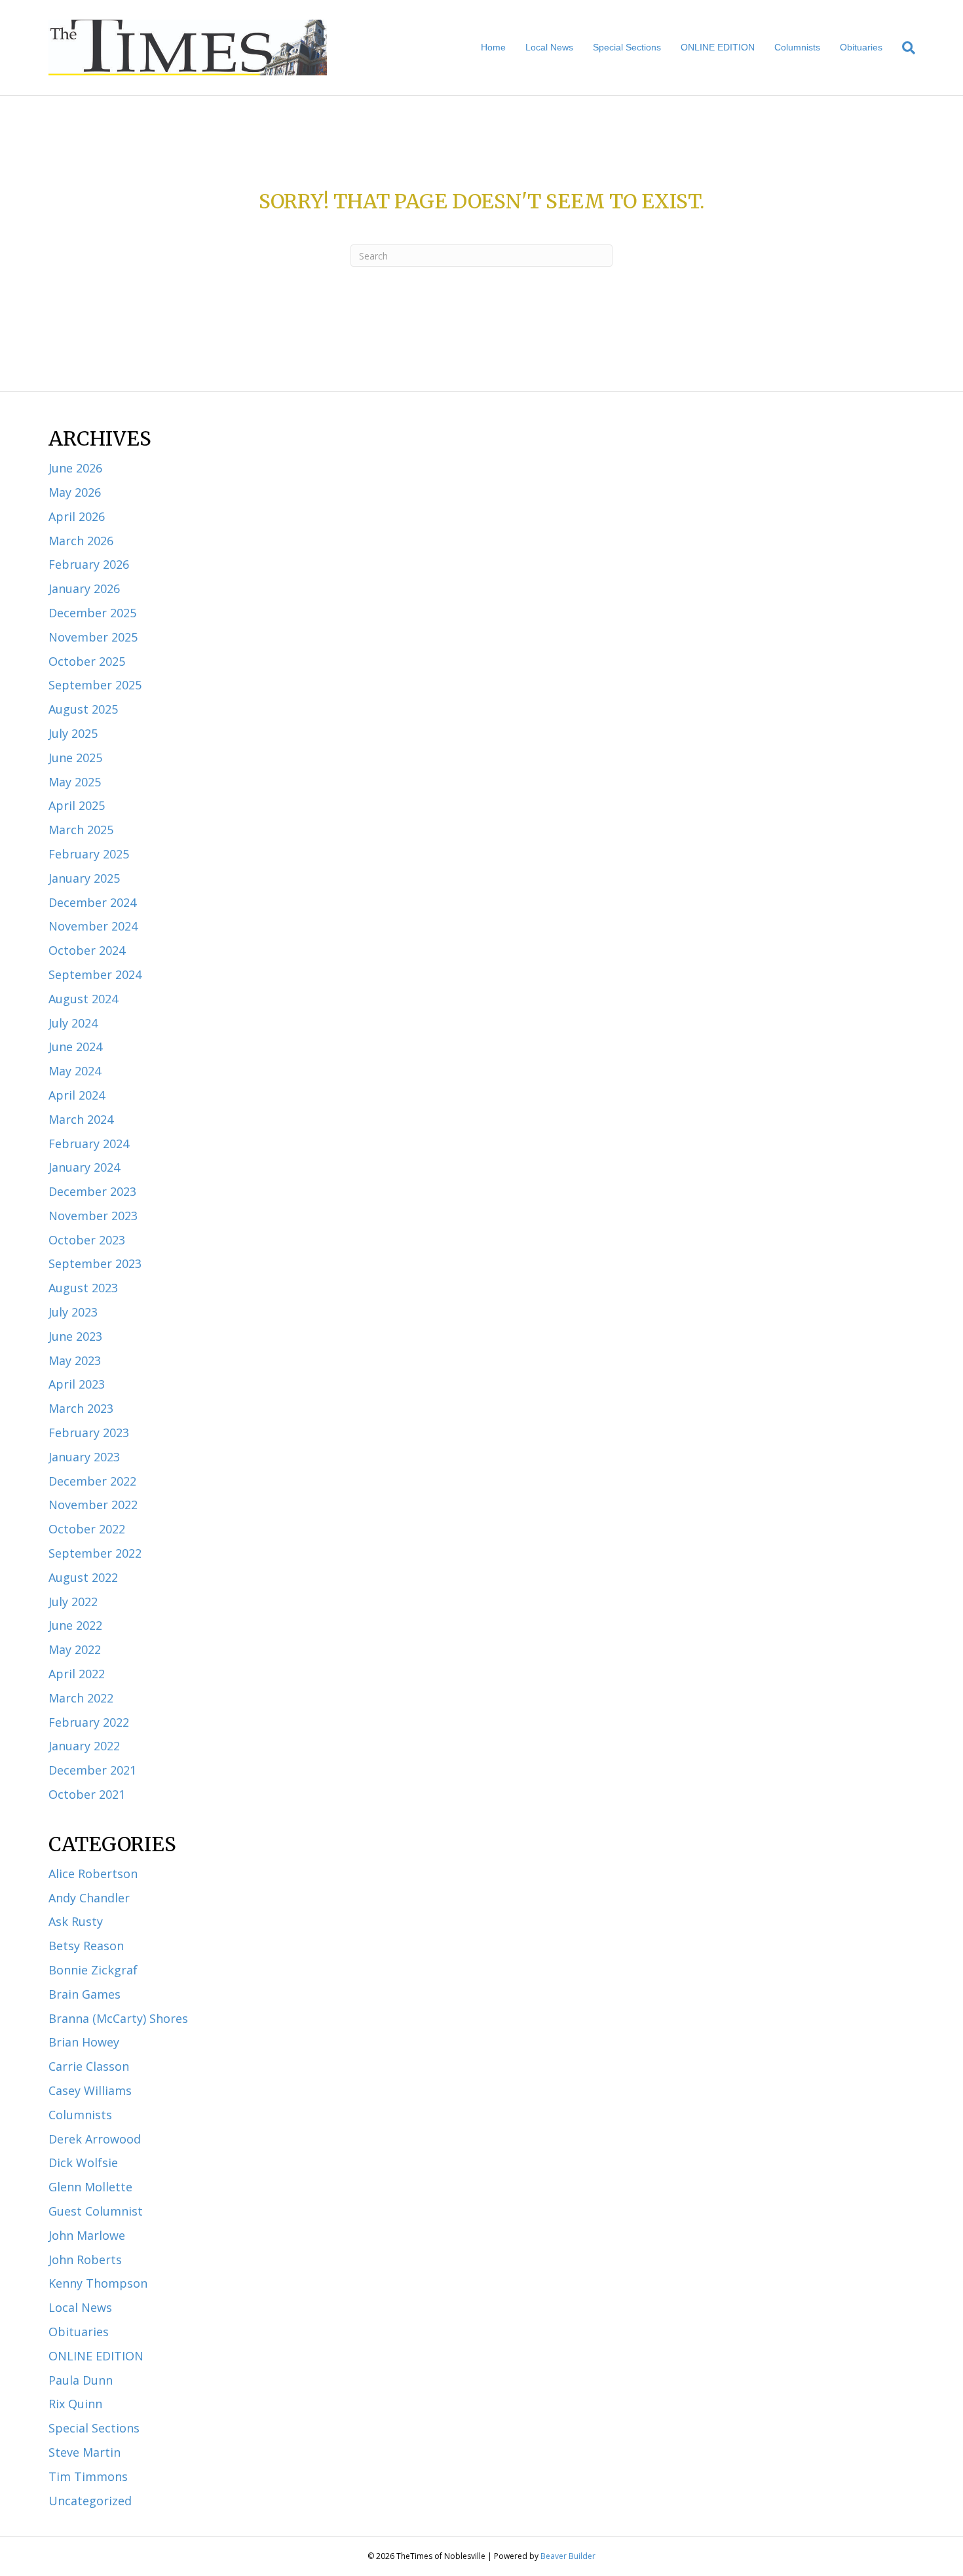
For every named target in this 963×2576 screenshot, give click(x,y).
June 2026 (75, 468)
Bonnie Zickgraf (93, 1970)
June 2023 (75, 1336)
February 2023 (89, 1432)
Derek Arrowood (95, 2139)
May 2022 (75, 1649)
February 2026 (89, 564)
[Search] (904, 48)
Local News (549, 47)
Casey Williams (90, 2090)
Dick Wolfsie (83, 2163)
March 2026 (81, 541)
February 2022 (89, 1722)
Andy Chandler (89, 1898)
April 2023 (77, 1384)
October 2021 (87, 1794)
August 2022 (83, 1577)
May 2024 (75, 1071)
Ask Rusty (76, 1921)
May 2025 (75, 782)
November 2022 (93, 1505)
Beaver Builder (568, 2556)
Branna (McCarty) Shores (118, 2018)
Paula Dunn (81, 2380)
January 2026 (84, 588)
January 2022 (84, 1746)
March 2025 (81, 830)
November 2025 (93, 637)
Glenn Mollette (90, 2187)
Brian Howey (84, 2042)
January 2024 (84, 1167)
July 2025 (73, 733)
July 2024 (73, 1023)
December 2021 (92, 1770)
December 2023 (92, 1191)
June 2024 (75, 1047)
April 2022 (77, 1674)
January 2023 (84, 1457)
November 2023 (93, 1216)
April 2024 (77, 1095)
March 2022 (81, 1698)
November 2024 (93, 926)
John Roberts (85, 2259)
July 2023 (73, 1312)
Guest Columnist (96, 2211)
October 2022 (87, 1529)
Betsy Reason (86, 1946)
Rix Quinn (75, 2404)
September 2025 (95, 685)
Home (493, 47)
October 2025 (87, 661)
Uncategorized (90, 2501)
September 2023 (95, 1263)
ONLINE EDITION (718, 47)
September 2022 (95, 1553)
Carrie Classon (89, 2066)
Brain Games (85, 1994)
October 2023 (87, 1240)
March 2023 (81, 1408)
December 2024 (92, 902)
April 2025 (77, 805)
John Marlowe (87, 2235)
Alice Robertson (93, 1874)
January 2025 (84, 878)
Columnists (797, 47)
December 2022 (92, 1481)
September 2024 (95, 974)
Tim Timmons (88, 2476)
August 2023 (83, 1288)
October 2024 (87, 950)
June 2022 (75, 1625)
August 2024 (83, 999)
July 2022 (73, 1602)
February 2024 (89, 1144)
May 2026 (75, 492)
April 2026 (77, 516)
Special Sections (627, 47)
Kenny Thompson (98, 2283)
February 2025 (89, 854)
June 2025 (75, 758)
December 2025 (92, 613)
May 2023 (75, 1360)
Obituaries (861, 47)
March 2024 (81, 1119)
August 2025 (83, 709)
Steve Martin (85, 2452)
